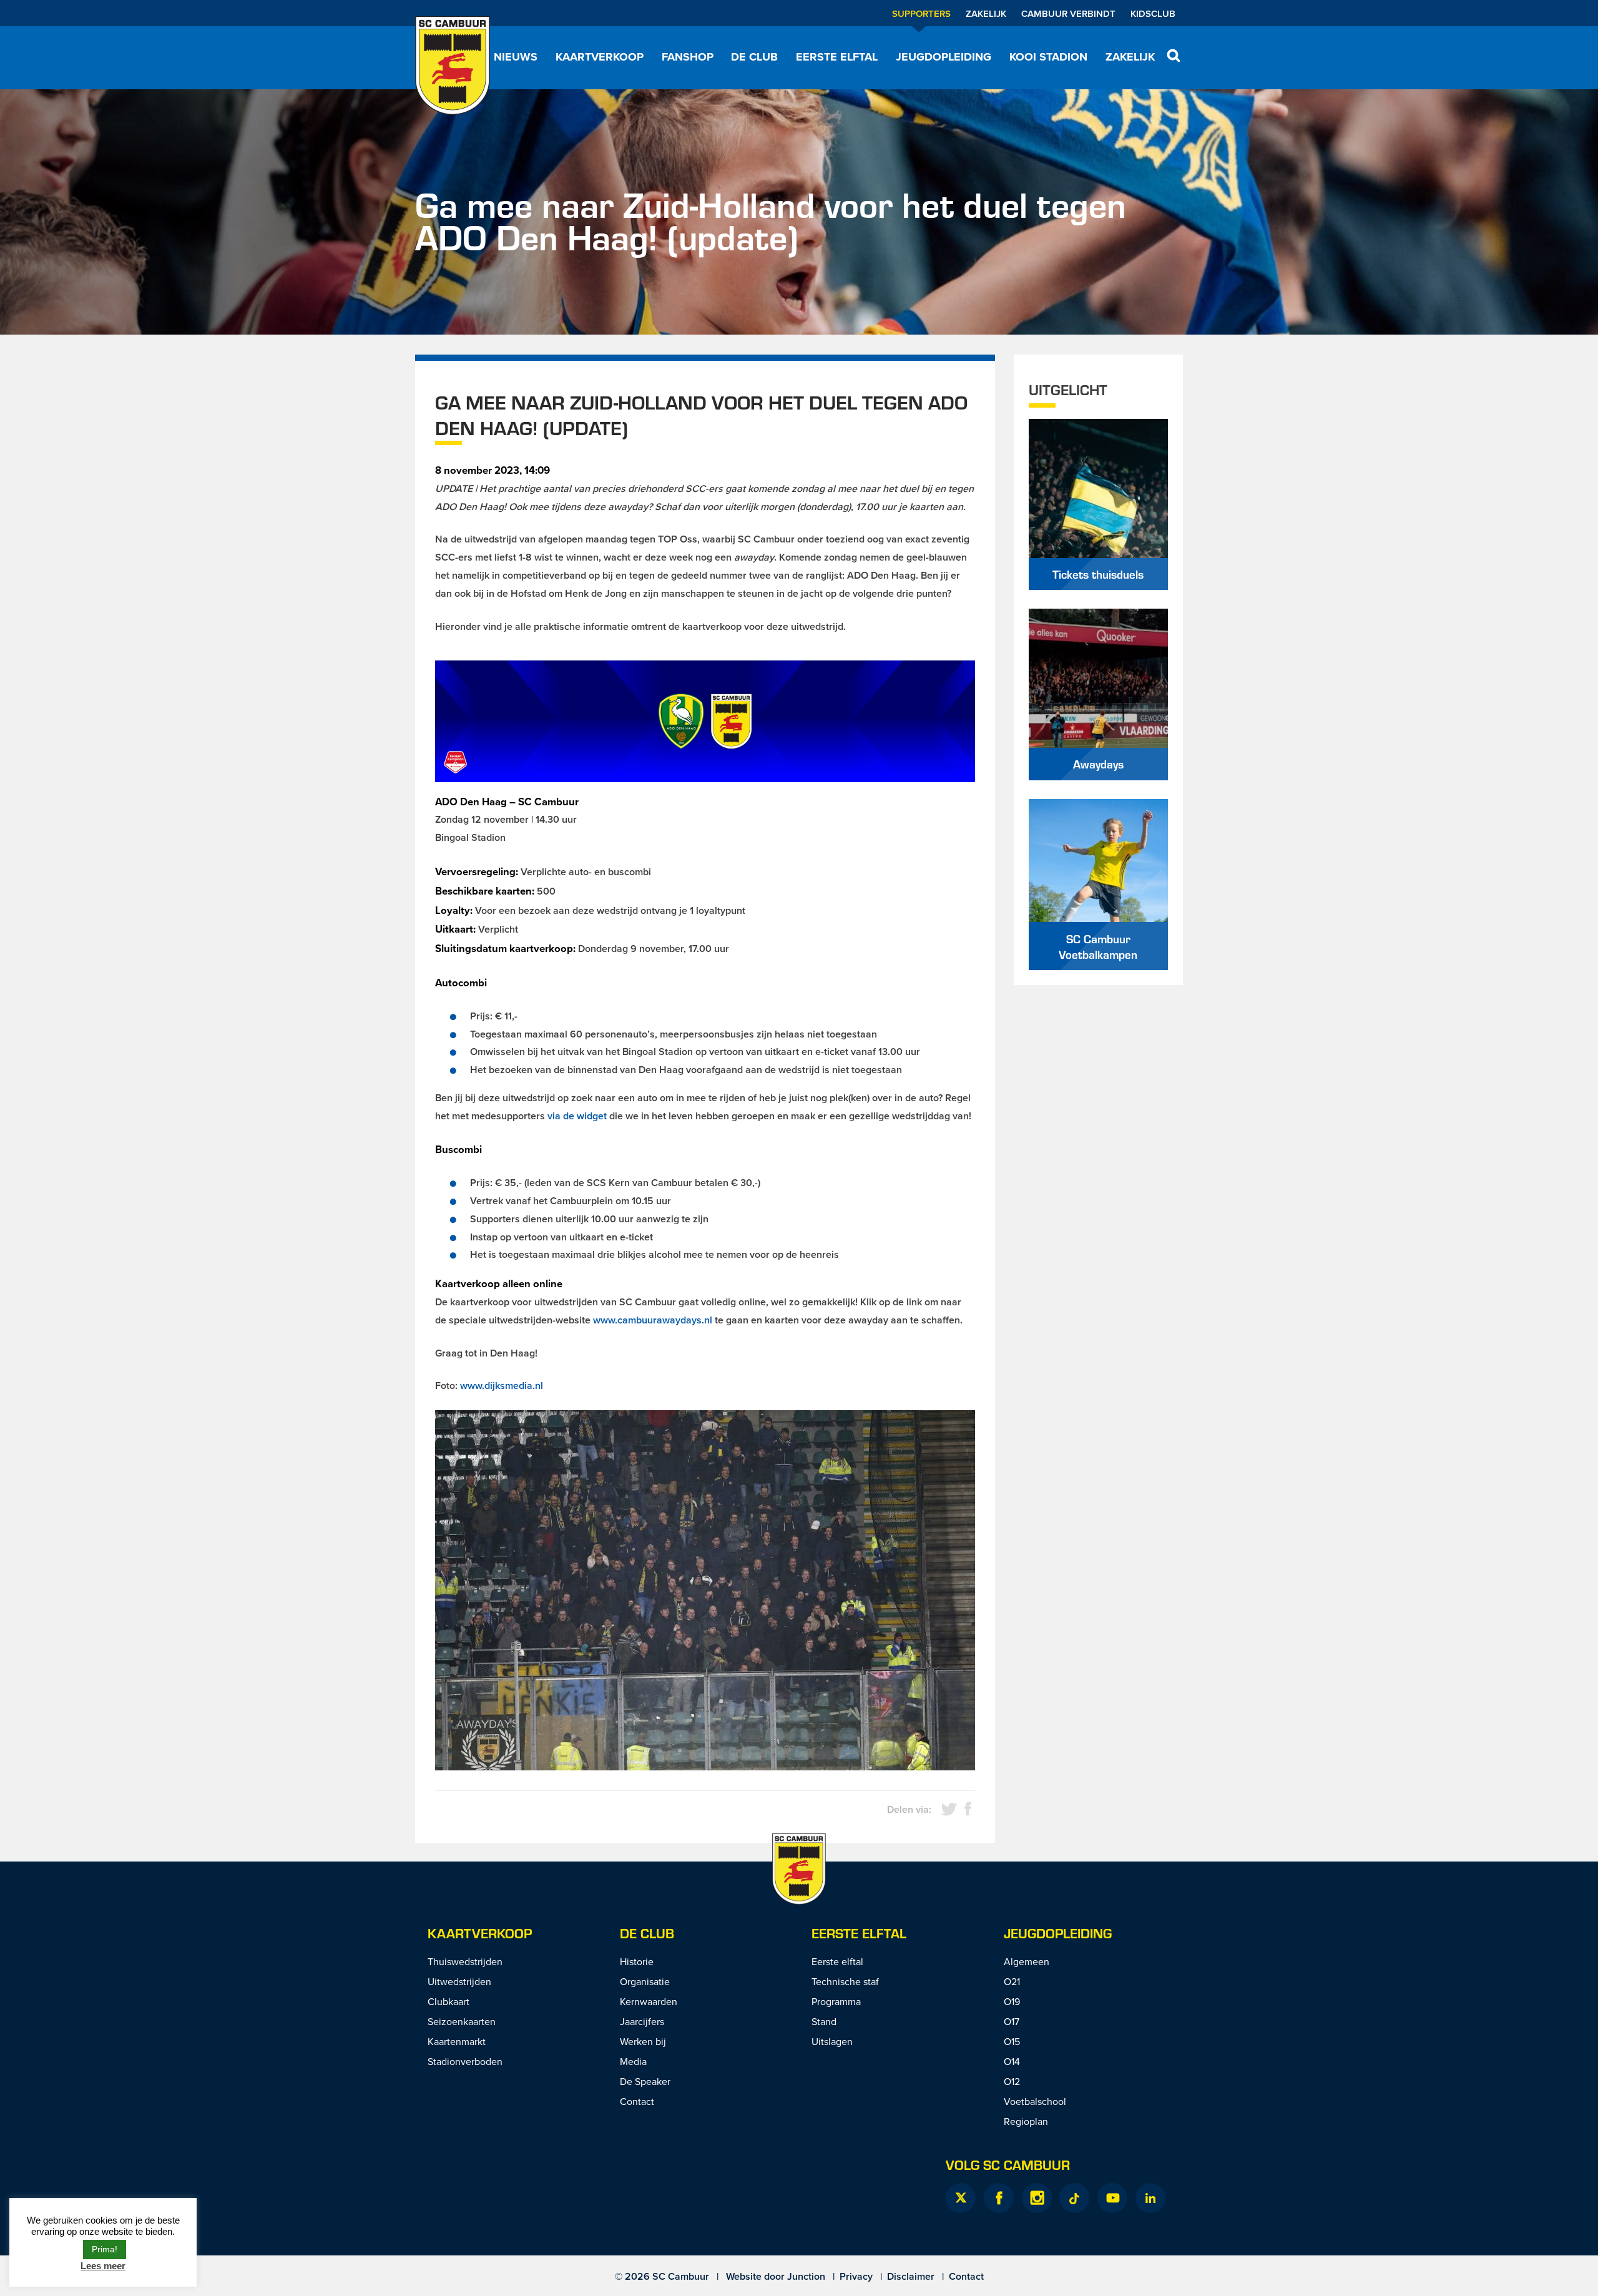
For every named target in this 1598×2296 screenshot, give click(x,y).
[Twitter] (961, 2198)
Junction (806, 2276)
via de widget (577, 1116)
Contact (637, 2101)
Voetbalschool (1035, 2101)
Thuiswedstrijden (465, 1961)
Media (633, 2061)
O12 (1012, 2081)
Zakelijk (986, 13)
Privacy (856, 2276)
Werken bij (643, 2041)
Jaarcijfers (642, 2021)
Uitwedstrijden (459, 1981)
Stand (824, 2021)
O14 (1012, 2061)
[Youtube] (1112, 2198)
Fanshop (688, 57)
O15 (1012, 2041)
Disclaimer (911, 2276)
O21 (1012, 1981)
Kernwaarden (649, 2001)
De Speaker (645, 2081)
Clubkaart (449, 2001)
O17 (1012, 2021)
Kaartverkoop (600, 57)
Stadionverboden (465, 2061)
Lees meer (103, 2266)
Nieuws (516, 57)
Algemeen (1027, 1961)
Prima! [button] (105, 2249)
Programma (836, 2001)
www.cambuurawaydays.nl (653, 1320)
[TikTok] (1074, 2198)
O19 (1012, 2001)
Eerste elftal (837, 57)
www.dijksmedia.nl (502, 1386)
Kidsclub (1153, 13)
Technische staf (845, 1981)
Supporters (921, 13)
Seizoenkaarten (462, 2021)
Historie (637, 1961)
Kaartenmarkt (457, 2041)
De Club (754, 57)
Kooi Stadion (1048, 57)
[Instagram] (1037, 2198)
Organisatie (645, 1981)
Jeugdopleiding (944, 57)
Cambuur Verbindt (1068, 13)
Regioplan (1026, 2121)
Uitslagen (832, 2041)
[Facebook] (999, 2198)
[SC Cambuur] (453, 66)
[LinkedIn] (1150, 2198)
